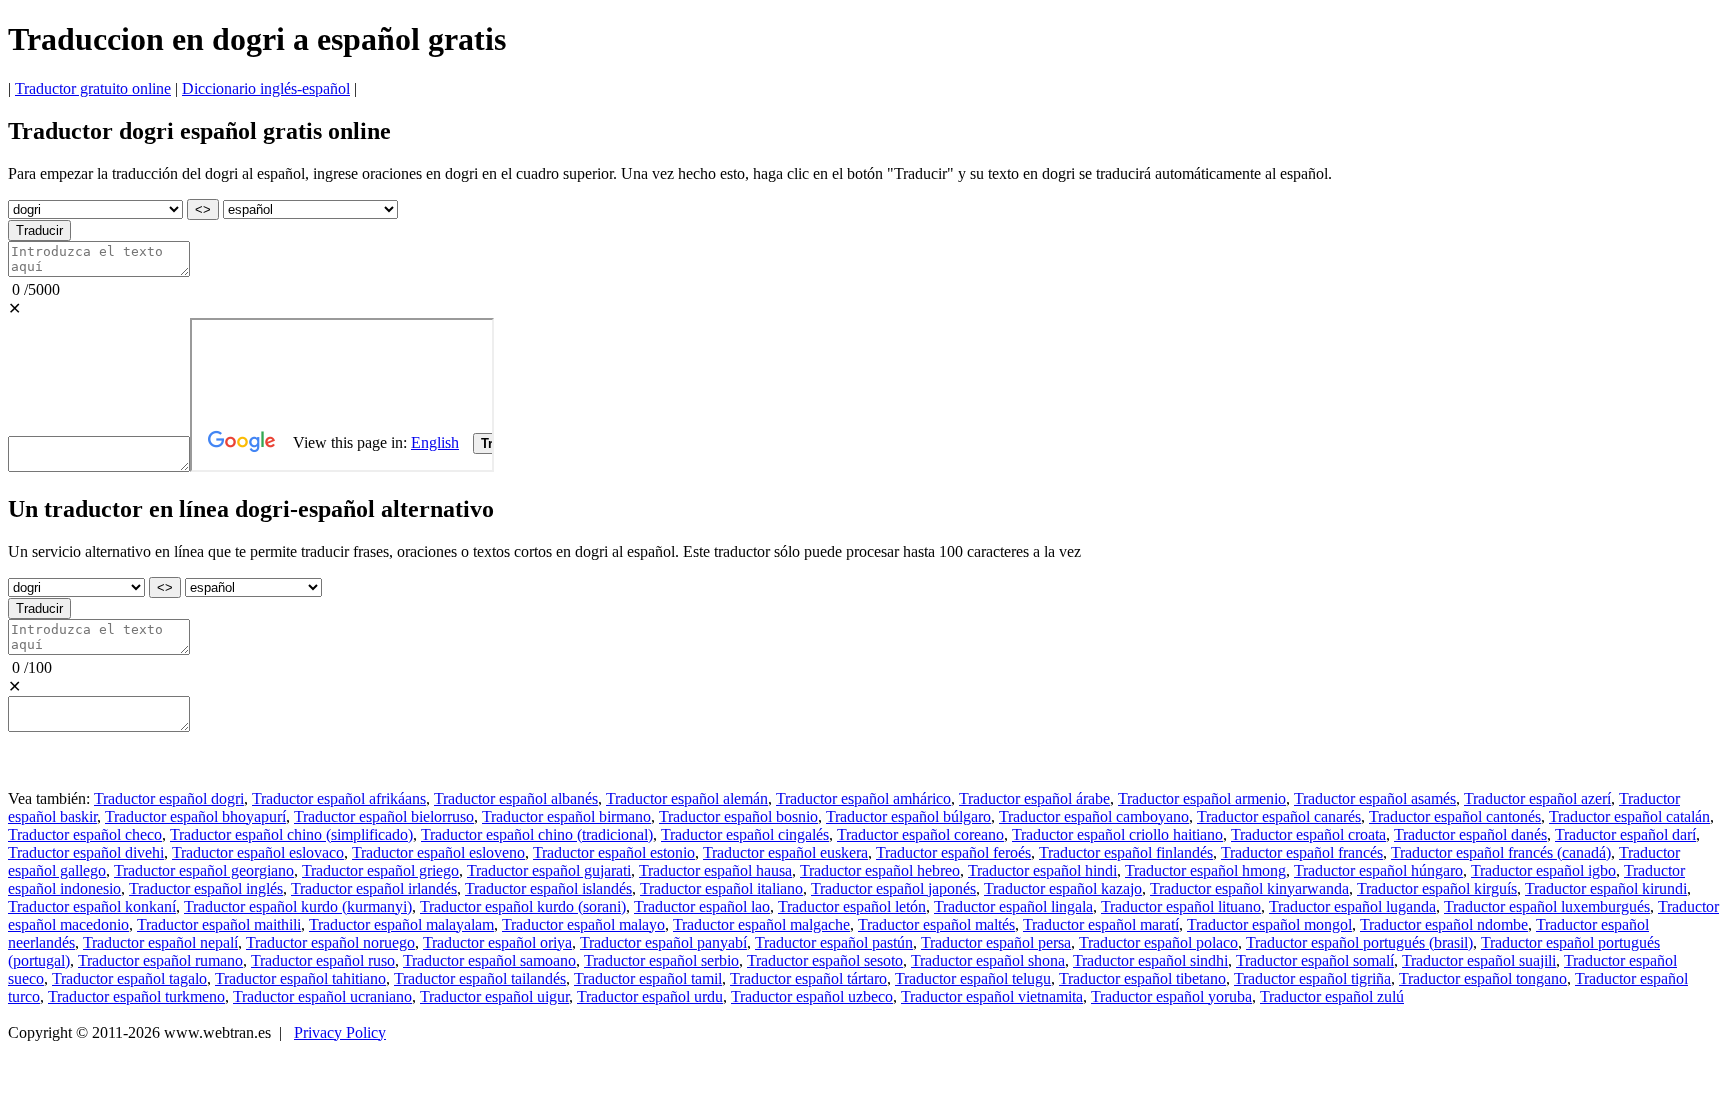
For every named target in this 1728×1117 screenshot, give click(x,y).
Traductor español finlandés (1126, 852)
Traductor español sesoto (825, 960)
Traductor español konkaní (92, 906)
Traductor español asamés (1375, 798)
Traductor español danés (1470, 834)
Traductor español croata (1308, 834)
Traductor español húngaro (1378, 870)
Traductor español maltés (936, 924)
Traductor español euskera (785, 852)
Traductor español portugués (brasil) (1359, 942)
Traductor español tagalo (129, 978)
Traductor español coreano (920, 834)
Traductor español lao (702, 906)
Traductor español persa (996, 942)
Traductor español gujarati (549, 870)
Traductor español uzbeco (812, 996)
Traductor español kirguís (1437, 888)
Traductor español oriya (497, 942)
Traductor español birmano (566, 816)
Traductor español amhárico (863, 798)
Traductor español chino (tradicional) (537, 834)
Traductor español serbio (661, 960)
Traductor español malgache (761, 924)
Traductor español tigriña (1312, 978)
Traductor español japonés (893, 888)
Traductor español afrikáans (339, 798)
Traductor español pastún (834, 942)
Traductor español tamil (648, 978)
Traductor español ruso (323, 960)
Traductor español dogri (169, 798)
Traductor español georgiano (204, 870)
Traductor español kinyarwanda (1249, 888)
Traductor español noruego (330, 942)
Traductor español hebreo (880, 870)
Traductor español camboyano (1094, 816)
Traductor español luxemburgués (1547, 906)
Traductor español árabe (1034, 798)
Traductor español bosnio (738, 816)
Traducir (39, 230)
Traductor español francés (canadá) (1501, 852)
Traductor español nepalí (160, 942)
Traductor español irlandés (374, 888)
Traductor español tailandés (480, 978)
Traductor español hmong (1205, 870)
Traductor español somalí (1315, 960)
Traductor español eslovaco (258, 852)
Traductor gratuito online (93, 88)
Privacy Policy (340, 1032)
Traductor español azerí (1537, 798)
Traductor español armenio (1202, 798)
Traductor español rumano (160, 960)
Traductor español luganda (1352, 906)
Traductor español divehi (86, 852)
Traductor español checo (85, 834)
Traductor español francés (1302, 852)
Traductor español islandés (548, 888)
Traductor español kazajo (1063, 888)
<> (203, 209)
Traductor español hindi (1042, 870)
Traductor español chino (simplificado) (291, 834)
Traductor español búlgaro (908, 816)
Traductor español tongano (1483, 978)
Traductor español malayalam (401, 924)
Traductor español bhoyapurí (195, 816)
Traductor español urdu (650, 996)
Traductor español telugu (973, 978)
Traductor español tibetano (1142, 978)
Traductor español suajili (1479, 960)
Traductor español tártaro (808, 978)
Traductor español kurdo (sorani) (523, 906)
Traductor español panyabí (663, 942)
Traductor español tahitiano (300, 978)
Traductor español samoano (489, 960)
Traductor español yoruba (1171, 996)
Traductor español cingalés (745, 834)
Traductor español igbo (1543, 870)
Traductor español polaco (1158, 942)
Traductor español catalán (1629, 816)
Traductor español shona (988, 960)
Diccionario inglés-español (266, 88)
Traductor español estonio (614, 852)
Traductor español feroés (953, 852)
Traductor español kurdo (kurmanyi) (298, 906)
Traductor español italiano (721, 888)
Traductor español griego (380, 870)
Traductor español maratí (1101, 924)
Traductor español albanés (516, 798)
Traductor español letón (852, 906)
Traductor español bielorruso (384, 816)
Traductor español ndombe (1444, 924)
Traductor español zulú (1332, 996)
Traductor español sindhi (1150, 960)
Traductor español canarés (1279, 816)
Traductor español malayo (583, 924)
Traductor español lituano (1181, 906)
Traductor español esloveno (438, 852)
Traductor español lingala (1013, 906)
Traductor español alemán (687, 798)
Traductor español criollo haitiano (1117, 834)
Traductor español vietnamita (992, 996)
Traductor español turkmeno (136, 996)
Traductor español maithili (219, 924)
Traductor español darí (1625, 834)
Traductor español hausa (715, 870)
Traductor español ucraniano (322, 996)
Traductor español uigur (494, 996)
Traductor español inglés (206, 888)
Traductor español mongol (1269, 924)
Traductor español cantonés (1455, 816)
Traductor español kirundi (1606, 888)
